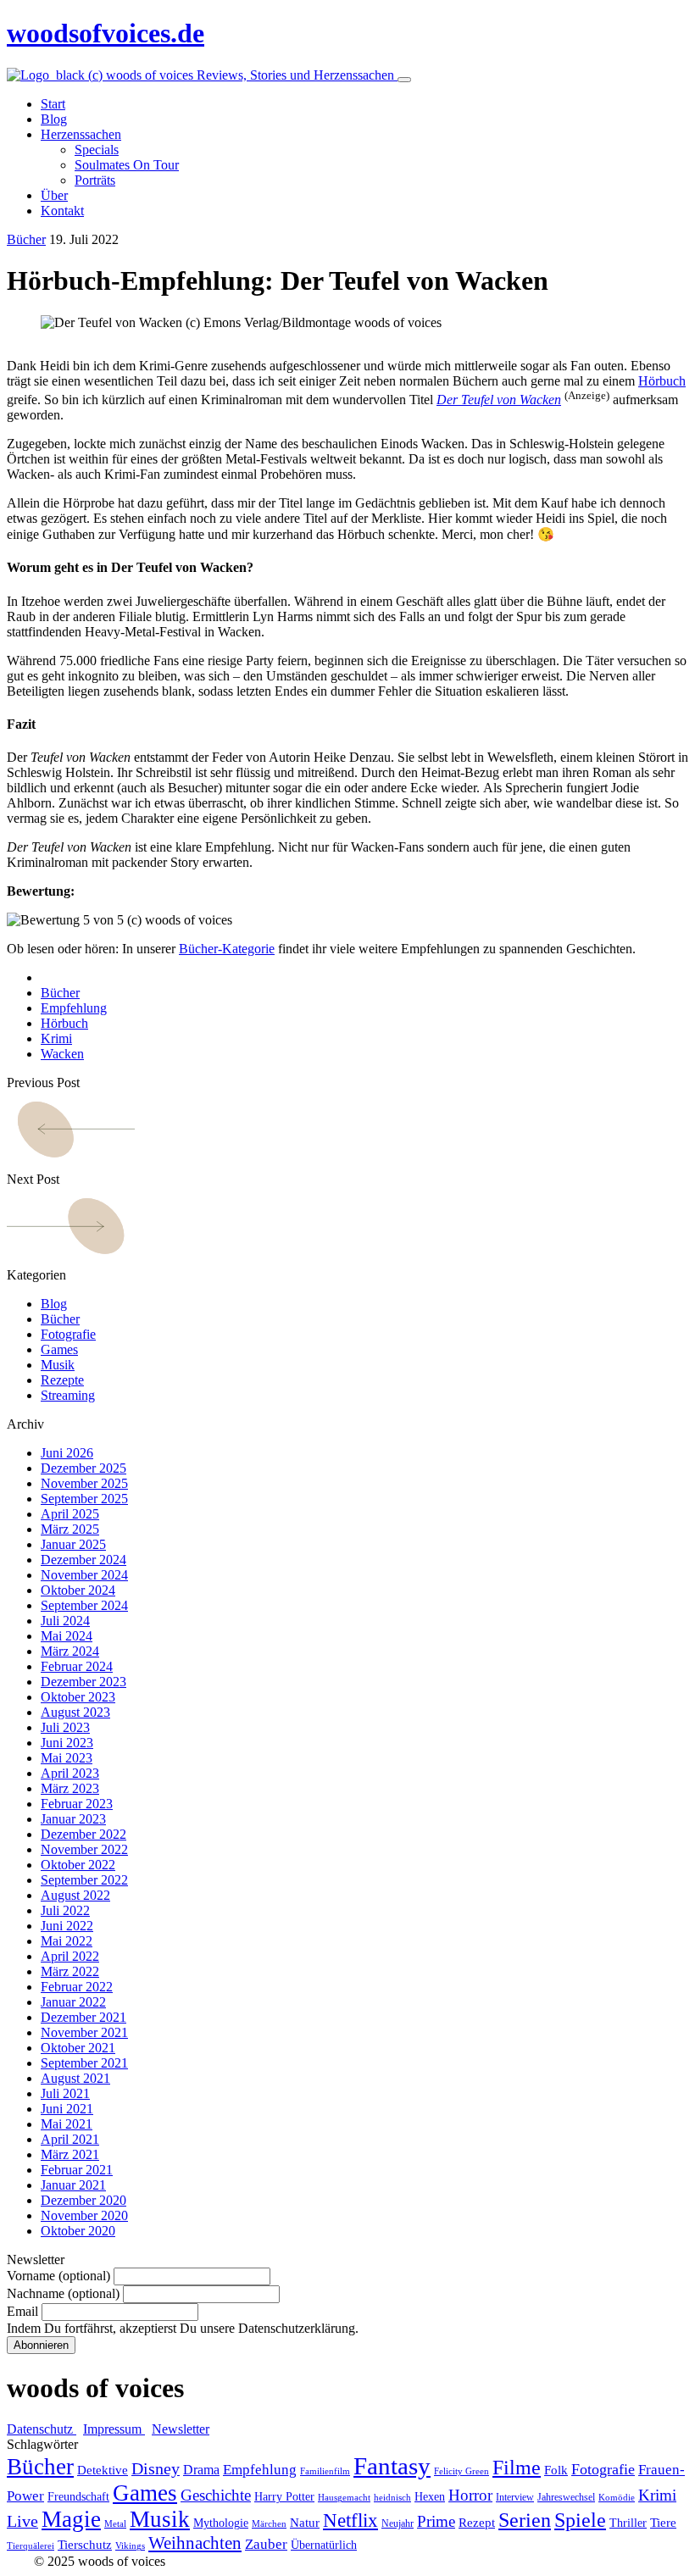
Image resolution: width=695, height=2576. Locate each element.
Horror (470, 2495)
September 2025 (84, 1499)
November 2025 (84, 1483)
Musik (58, 1365)
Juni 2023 (67, 1743)
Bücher (26, 239)
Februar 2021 (77, 2170)
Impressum (114, 2429)
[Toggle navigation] (404, 80)
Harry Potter (284, 2497)
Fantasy (392, 2466)
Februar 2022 (77, 1987)
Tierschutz (85, 2545)
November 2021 (84, 2032)
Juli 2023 (65, 1727)
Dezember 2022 (83, 1834)
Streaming (68, 1395)
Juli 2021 (65, 2093)
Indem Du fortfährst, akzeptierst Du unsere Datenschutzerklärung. (183, 2328)
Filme (517, 2468)
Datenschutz (42, 2429)
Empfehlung (74, 1008)
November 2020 (84, 2215)
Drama (201, 2470)
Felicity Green (461, 2471)
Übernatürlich (324, 2545)
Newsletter (181, 2429)
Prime (436, 2521)
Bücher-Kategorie (227, 949)
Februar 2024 (77, 1666)
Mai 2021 (67, 2124)
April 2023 (70, 1773)
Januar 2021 (73, 2185)
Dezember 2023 (83, 1682)
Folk (556, 2470)
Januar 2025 (73, 1544)
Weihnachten (195, 2543)
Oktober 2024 (78, 1590)
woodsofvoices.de (106, 33)
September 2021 (84, 2063)
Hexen (430, 2497)
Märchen (269, 2524)
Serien (525, 2520)
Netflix (350, 2520)
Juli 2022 (65, 1910)
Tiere (663, 2523)
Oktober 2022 (78, 1865)
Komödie (617, 2498)
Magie (71, 2519)
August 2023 (75, 1712)
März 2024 (70, 1651)
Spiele (580, 2520)
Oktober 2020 (78, 2231)
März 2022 (70, 1971)
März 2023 (70, 1788)
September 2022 (84, 1880)
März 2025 (70, 1529)
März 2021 (70, 2154)
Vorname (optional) (58, 2276)
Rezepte (62, 1380)
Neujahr (398, 2523)
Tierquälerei (31, 2546)
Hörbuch (662, 381)
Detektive (103, 2470)
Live (22, 2521)
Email (22, 2311)
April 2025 (70, 1514)
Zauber (266, 2544)
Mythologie (221, 2523)
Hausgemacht (344, 2498)
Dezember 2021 (83, 2017)
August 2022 (75, 1895)
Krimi (56, 1038)
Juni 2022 (67, 1926)
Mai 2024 (67, 1636)
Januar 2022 (73, 2002)
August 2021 (75, 2078)
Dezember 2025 (83, 1468)
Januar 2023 (73, 1819)
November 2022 (84, 1849)
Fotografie (68, 1334)
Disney (156, 2469)
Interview (515, 2497)
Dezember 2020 (83, 2200)
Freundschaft (78, 2497)
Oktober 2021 (78, 2048)
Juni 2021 (67, 2109)
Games (59, 1349)
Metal (115, 2524)
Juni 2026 (67, 1453)
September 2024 (84, 1605)
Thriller (628, 2523)
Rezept (477, 2523)
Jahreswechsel (566, 2497)
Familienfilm (325, 2471)
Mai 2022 (67, 1941)
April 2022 (70, 1956)
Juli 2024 (65, 1621)
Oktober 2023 (78, 1697)
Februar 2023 (77, 1804)
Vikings (130, 2546)
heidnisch (392, 2498)
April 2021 (70, 2139)
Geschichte (216, 2495)
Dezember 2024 (83, 1560)
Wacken (62, 1054)
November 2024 (84, 1575)
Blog (54, 1304)
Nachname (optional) (63, 2293)
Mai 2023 (67, 1758)
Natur (305, 2523)
